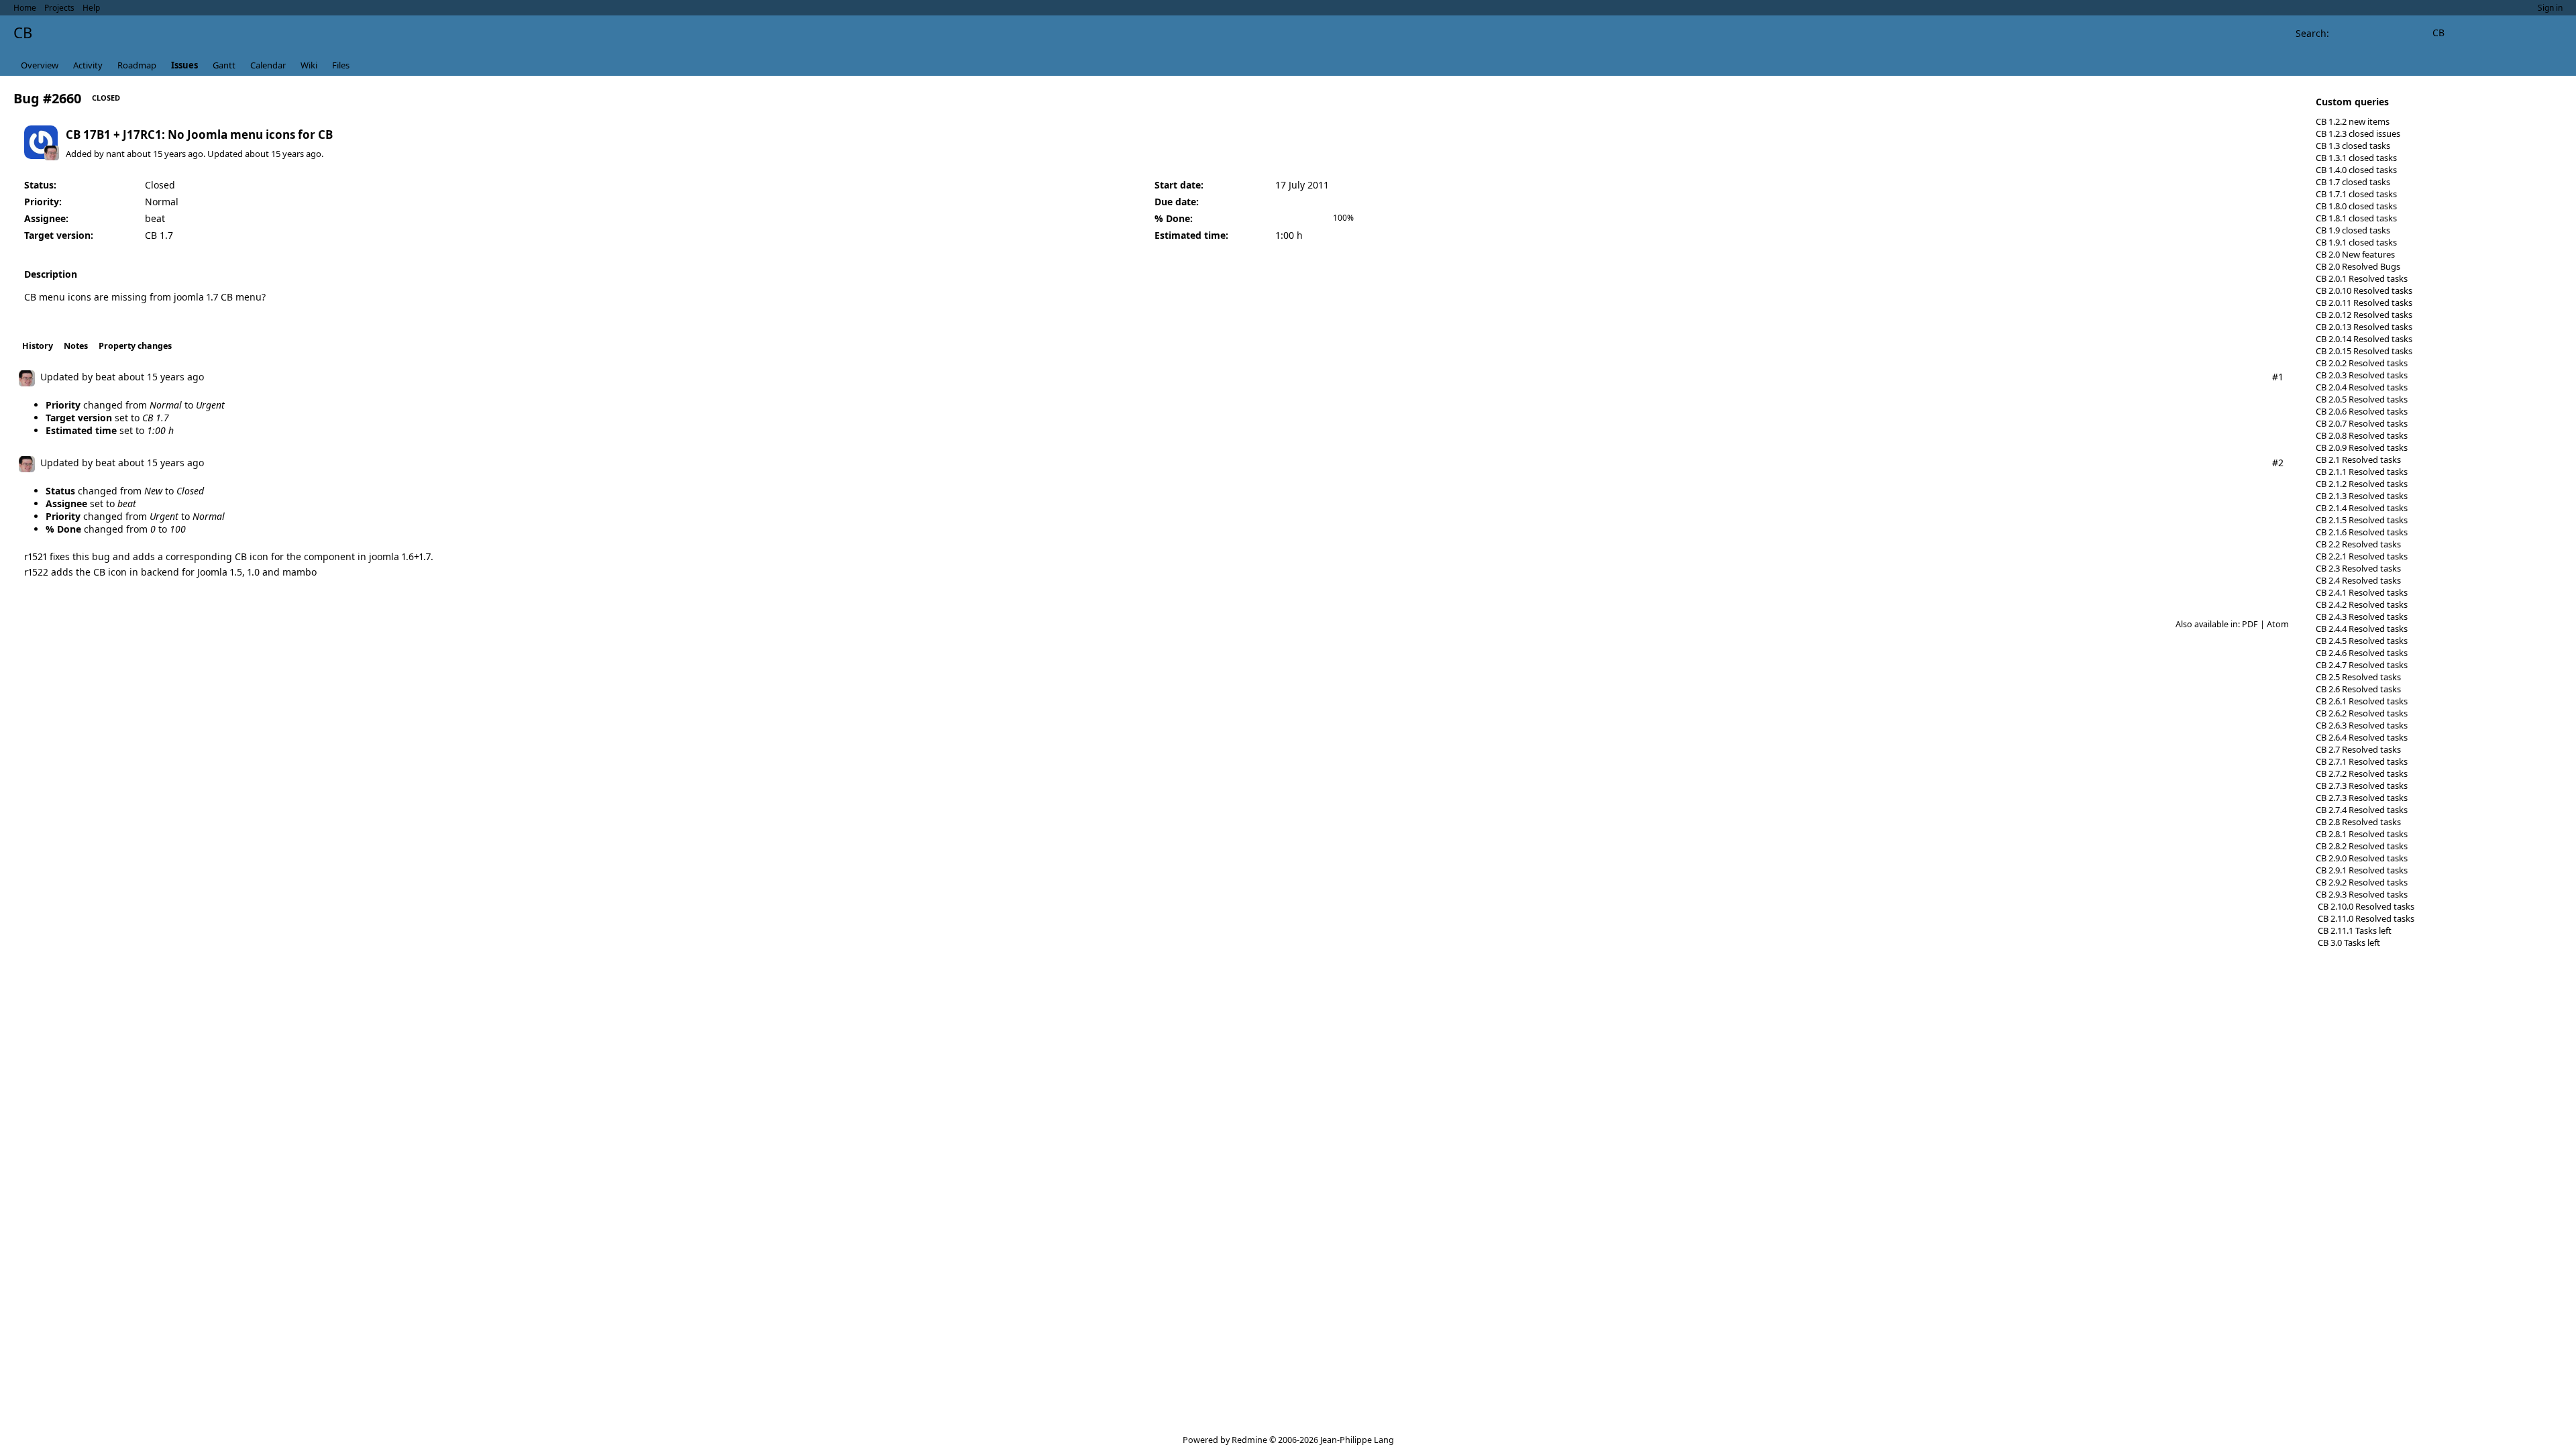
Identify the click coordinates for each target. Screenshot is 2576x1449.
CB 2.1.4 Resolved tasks (2362, 508)
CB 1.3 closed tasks (2353, 146)
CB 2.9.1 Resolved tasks (2362, 870)
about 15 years (156, 154)
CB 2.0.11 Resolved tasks (2364, 303)
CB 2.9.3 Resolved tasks (2362, 894)
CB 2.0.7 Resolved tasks (2362, 423)
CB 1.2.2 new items (2353, 121)
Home (25, 8)
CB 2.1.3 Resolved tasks (2362, 496)
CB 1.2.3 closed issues (2358, 133)
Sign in (2550, 8)
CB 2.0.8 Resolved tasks (2362, 435)
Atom (2278, 624)
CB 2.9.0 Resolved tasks (2362, 858)
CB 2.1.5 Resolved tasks (2362, 520)
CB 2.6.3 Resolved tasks (2362, 725)
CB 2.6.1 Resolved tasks (2362, 701)
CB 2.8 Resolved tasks (2358, 822)
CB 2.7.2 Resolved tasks (2362, 773)
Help (91, 8)
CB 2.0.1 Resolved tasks (2362, 278)
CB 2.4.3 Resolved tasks (2362, 616)
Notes (76, 346)
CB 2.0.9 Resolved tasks (2362, 447)
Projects (59, 8)
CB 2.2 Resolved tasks (2358, 544)
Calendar (268, 65)
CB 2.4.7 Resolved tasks (2362, 665)
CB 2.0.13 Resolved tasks (2364, 327)
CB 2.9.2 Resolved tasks (2362, 882)
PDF (2250, 624)
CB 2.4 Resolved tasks (2358, 580)
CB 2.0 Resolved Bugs (2358, 266)
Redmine (1249, 1440)
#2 (2278, 463)
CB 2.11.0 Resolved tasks (2365, 918)
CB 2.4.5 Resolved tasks (2362, 641)
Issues (184, 65)
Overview (40, 65)
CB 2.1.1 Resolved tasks (2362, 472)
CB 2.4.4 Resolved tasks (2362, 629)
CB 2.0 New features (2355, 254)
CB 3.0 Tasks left (2348, 943)
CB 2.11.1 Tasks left (2354, 930)
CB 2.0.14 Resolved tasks (2364, 339)
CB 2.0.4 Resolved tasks (2362, 387)
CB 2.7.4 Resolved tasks (2362, 810)
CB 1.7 (159, 235)
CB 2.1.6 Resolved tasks (2362, 532)
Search (2311, 33)
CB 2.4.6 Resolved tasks (2362, 653)
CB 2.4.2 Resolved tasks (2362, 604)
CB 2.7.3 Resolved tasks (2362, 786)
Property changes (135, 346)
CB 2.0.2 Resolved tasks (2362, 363)
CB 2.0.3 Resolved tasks (2362, 375)
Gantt (224, 65)
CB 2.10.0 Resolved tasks (2365, 906)
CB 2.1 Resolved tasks (2358, 460)
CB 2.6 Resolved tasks (2358, 689)
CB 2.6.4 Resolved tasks (2362, 737)
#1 (2278, 377)
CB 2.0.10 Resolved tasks (2364, 290)
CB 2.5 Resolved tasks (2358, 677)
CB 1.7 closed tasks (2353, 182)
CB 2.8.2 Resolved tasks (2362, 846)
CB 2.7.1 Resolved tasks (2362, 761)
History (38, 346)
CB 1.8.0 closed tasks (2356, 206)
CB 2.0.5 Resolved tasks (2362, 399)
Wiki (309, 65)
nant (115, 154)
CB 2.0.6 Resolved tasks (2362, 411)
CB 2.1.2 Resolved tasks (2362, 484)
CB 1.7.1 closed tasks (2356, 194)
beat (155, 218)
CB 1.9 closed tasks (2353, 230)
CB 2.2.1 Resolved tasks (2362, 556)
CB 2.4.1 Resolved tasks (2362, 592)
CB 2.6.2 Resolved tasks (2362, 713)
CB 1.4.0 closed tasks (2356, 170)
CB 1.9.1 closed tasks (2356, 242)
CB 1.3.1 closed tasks (2356, 158)
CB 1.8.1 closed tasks (2356, 218)
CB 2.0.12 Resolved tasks (2364, 315)
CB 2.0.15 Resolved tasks (2364, 351)
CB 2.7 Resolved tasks (2358, 749)
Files (341, 65)
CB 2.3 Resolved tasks (2358, 568)
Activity (88, 65)
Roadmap (137, 65)
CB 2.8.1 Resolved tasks (2362, 834)
